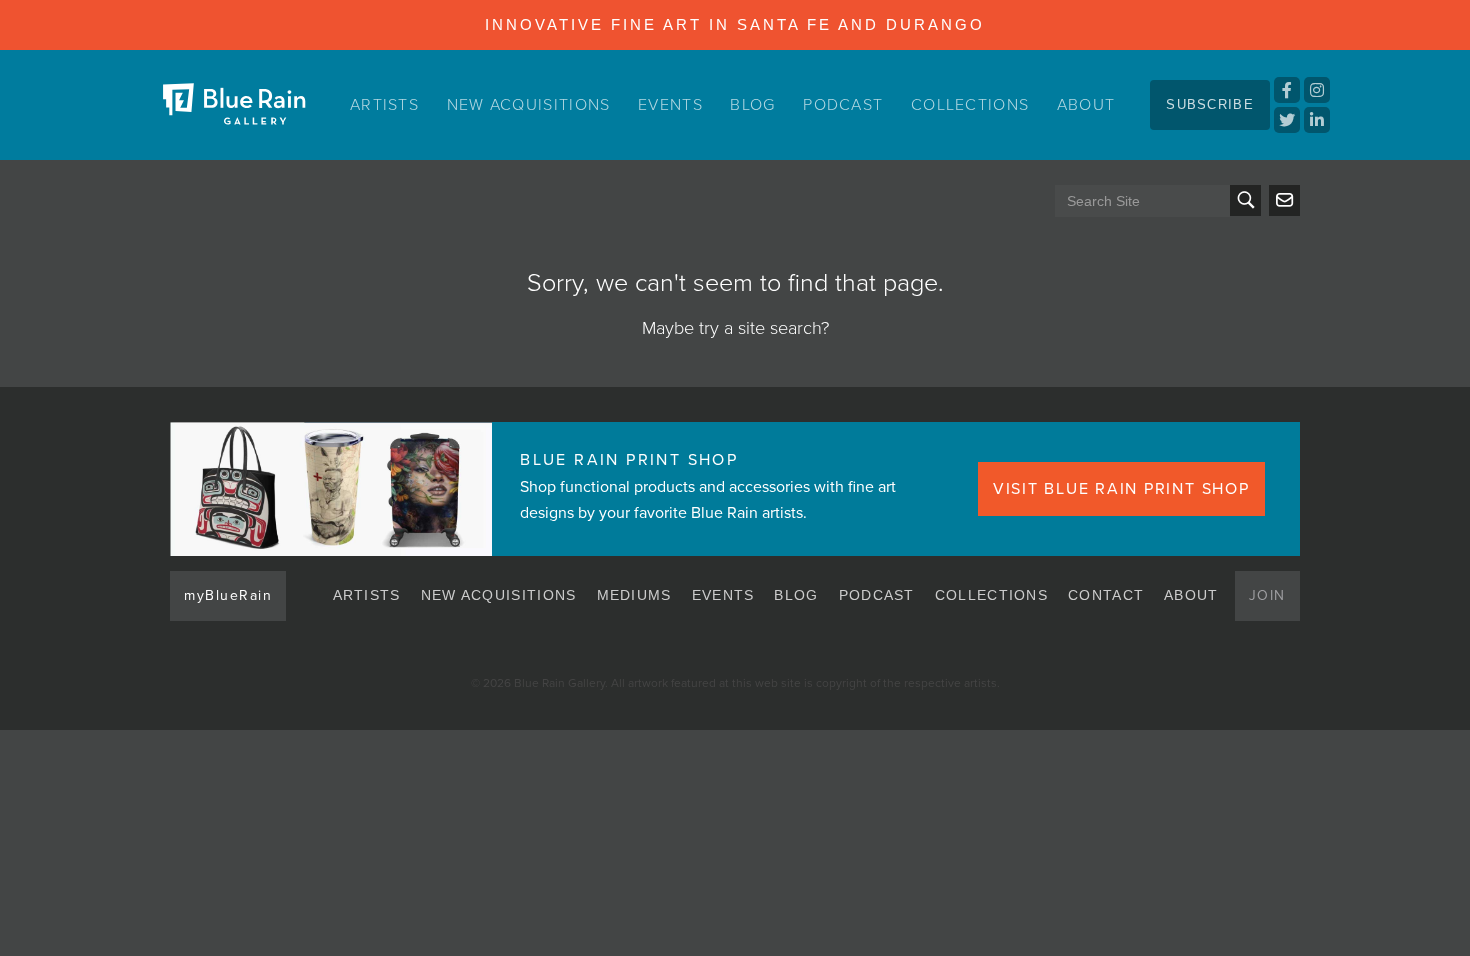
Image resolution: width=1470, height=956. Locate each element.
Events (670, 105)
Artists (384, 105)
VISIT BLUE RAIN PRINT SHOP (1121, 489)
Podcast (843, 105)
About (1086, 105)
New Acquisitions (529, 105)
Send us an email (1284, 200)
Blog (752, 105)
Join (1267, 595)
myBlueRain (228, 595)
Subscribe (1210, 104)
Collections (970, 105)
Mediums (634, 595)
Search (1245, 200)
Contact (1106, 595)
